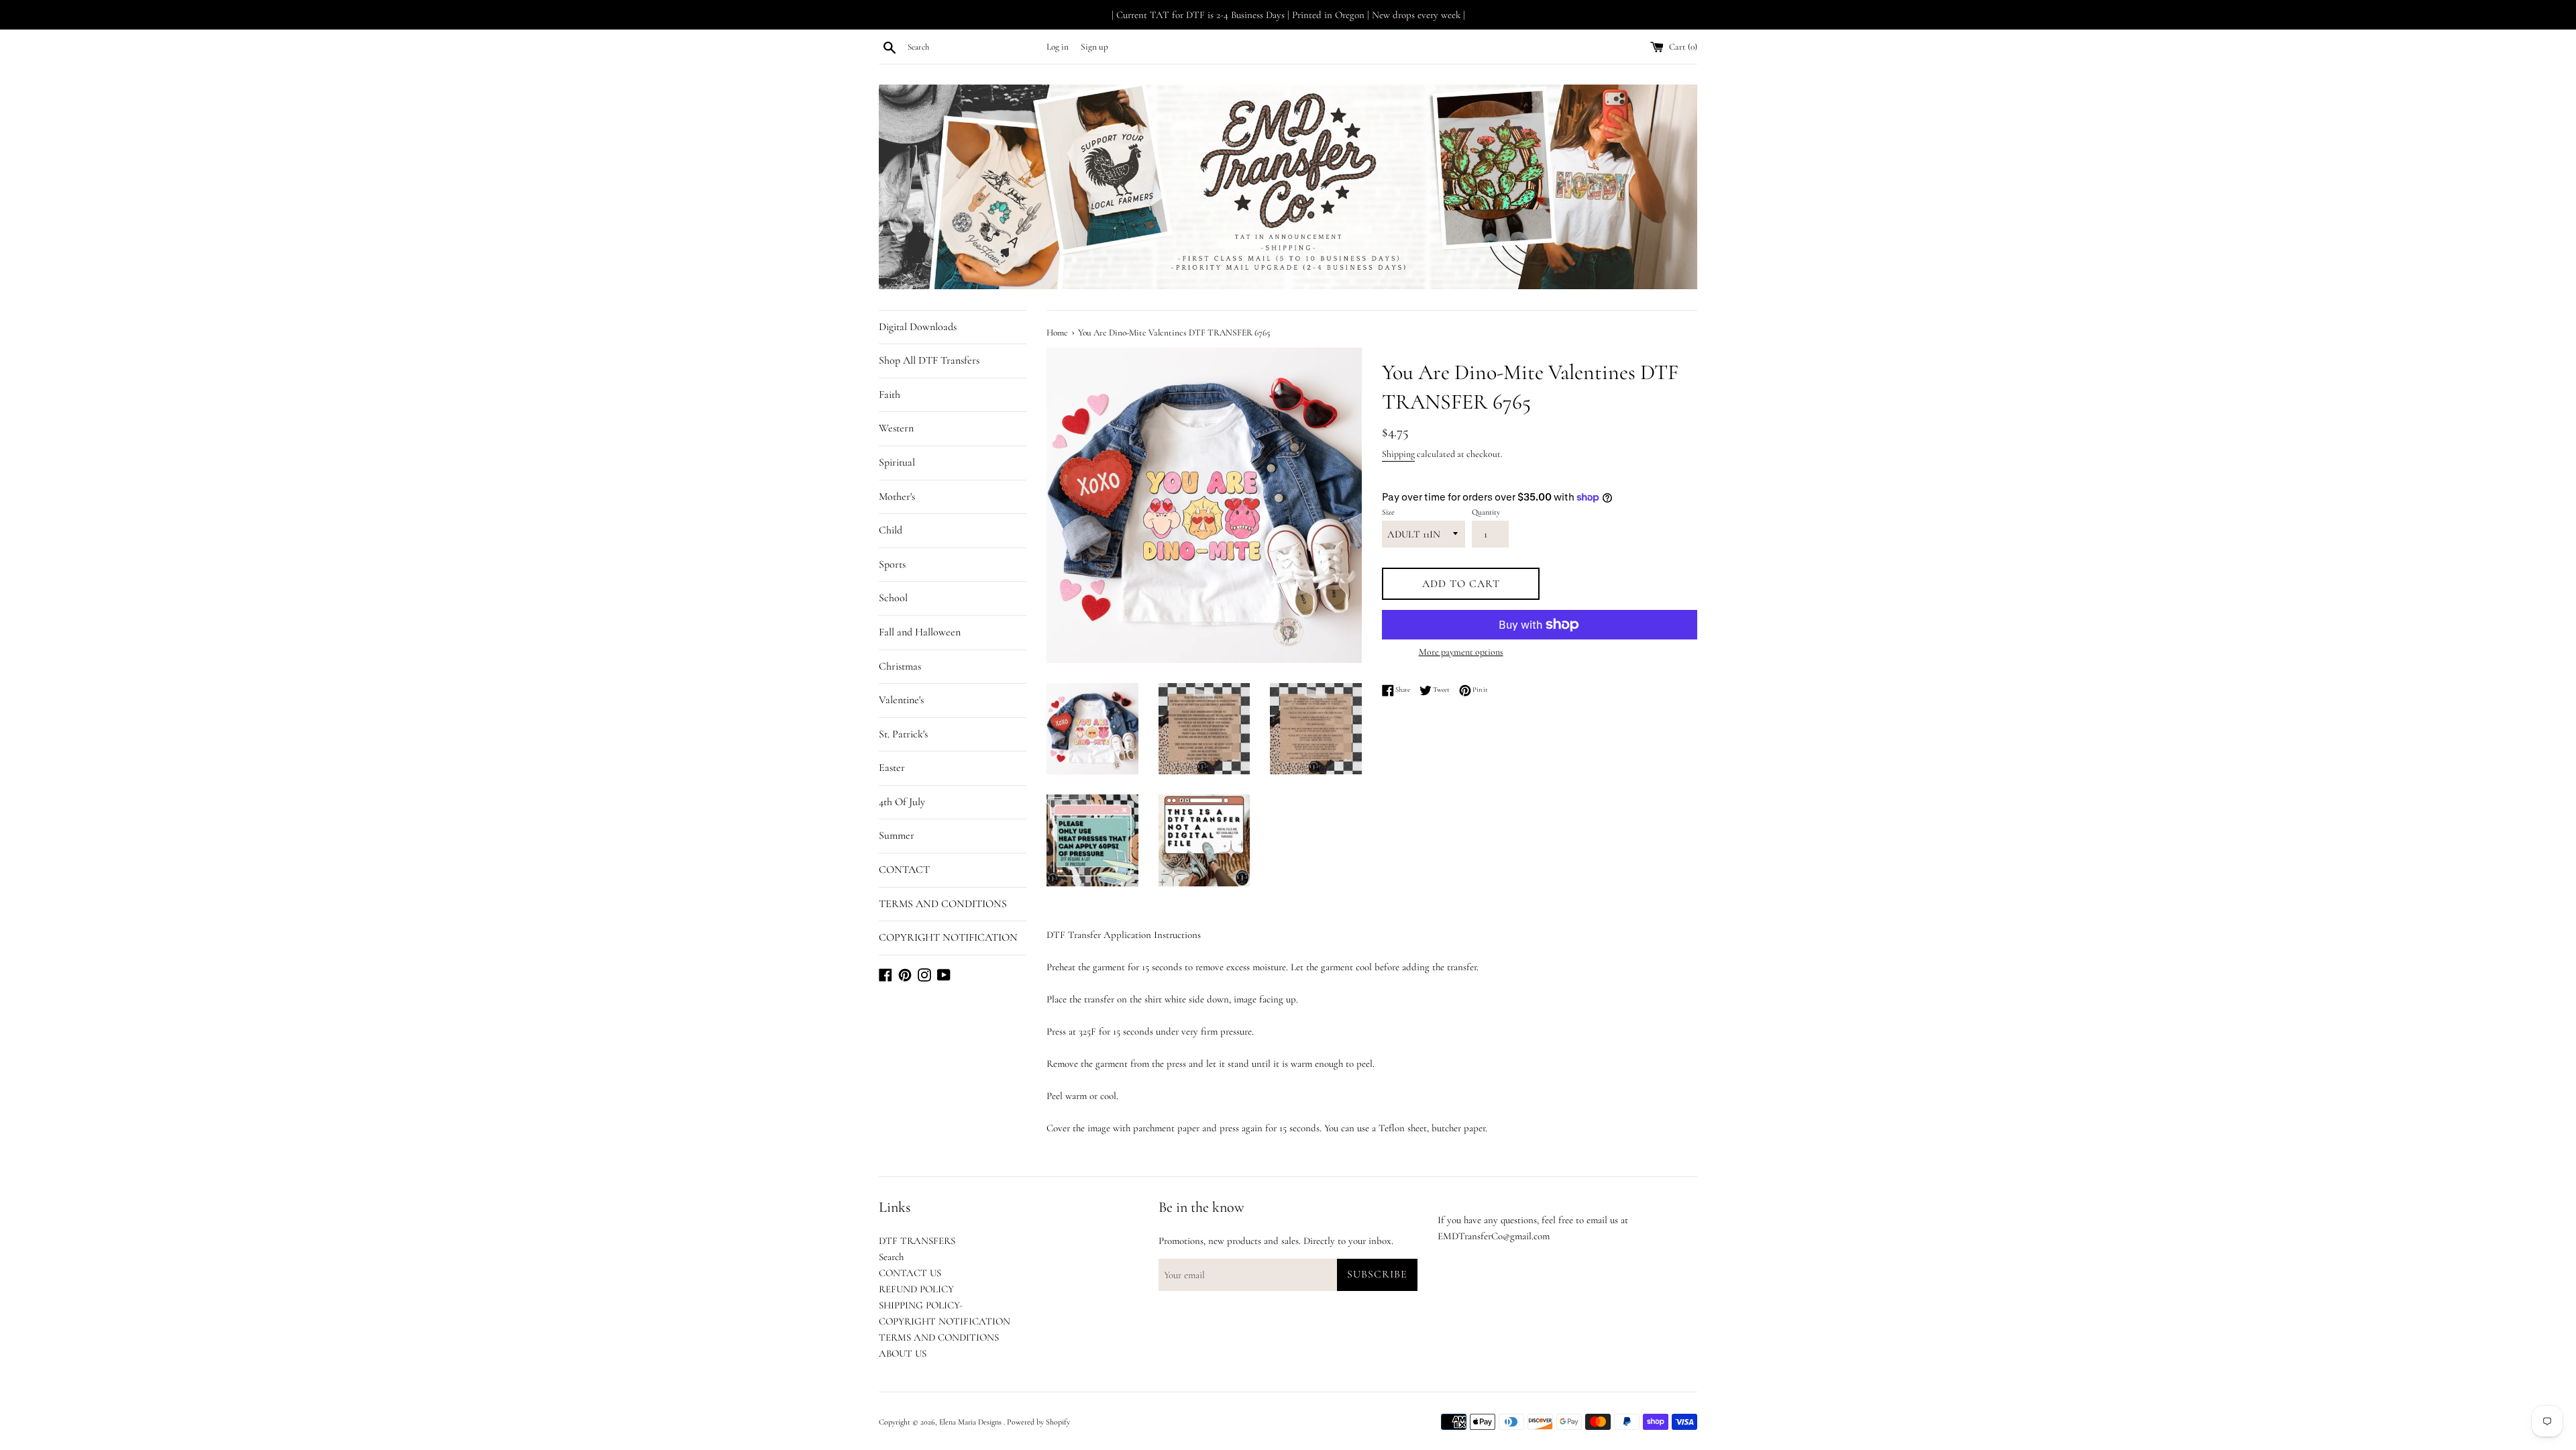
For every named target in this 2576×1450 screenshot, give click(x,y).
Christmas (900, 666)
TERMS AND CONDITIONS (943, 904)
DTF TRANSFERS (917, 1241)
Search (891, 1257)
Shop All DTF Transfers (929, 360)
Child (891, 530)
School (893, 598)
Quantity (1486, 512)
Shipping (1398, 454)
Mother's (897, 497)
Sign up (1094, 47)
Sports (892, 564)
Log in (1058, 47)
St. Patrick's (903, 734)
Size (1388, 512)
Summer (897, 835)
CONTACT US (910, 1273)
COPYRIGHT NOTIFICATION (948, 937)
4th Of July (902, 802)
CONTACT (904, 870)
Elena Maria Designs (971, 1422)
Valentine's (901, 700)
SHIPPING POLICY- (921, 1305)
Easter (892, 768)
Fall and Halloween (920, 632)
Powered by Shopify (1038, 1422)
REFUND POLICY (916, 1289)
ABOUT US (903, 1353)
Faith (890, 395)
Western (896, 428)
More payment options (1461, 652)
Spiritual (897, 462)
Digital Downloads (918, 327)
